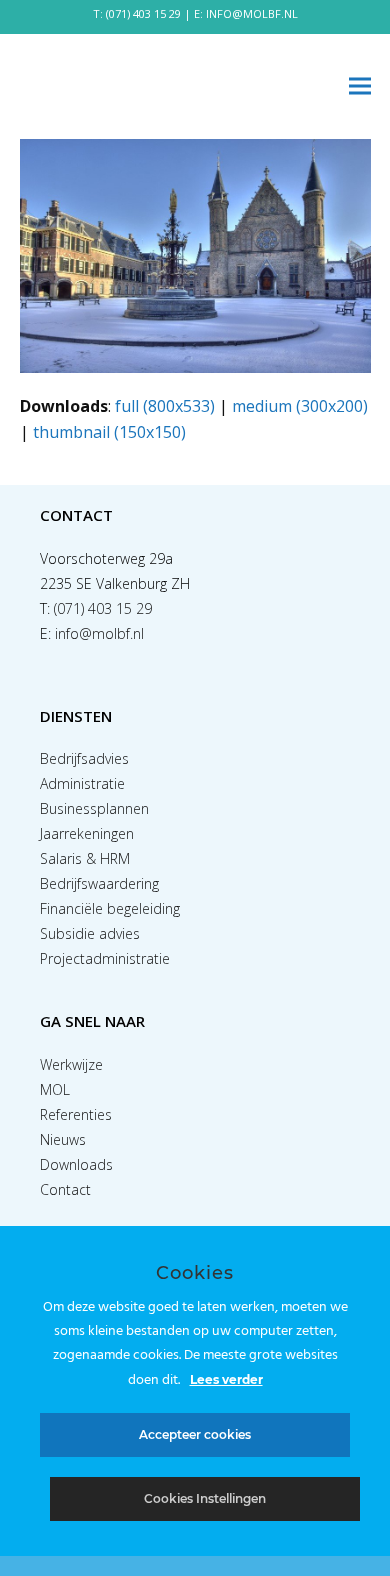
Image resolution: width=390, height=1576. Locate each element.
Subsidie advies (90, 933)
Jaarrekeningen (87, 833)
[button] (360, 86)
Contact (65, 1189)
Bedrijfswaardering (99, 883)
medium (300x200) (300, 406)
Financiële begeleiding (110, 908)
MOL (55, 1089)
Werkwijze (71, 1064)
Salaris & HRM (85, 858)
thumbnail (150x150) (109, 432)
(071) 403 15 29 (143, 13)
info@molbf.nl (99, 633)
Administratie (82, 783)
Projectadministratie (105, 958)
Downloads (76, 1164)
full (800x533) (165, 406)
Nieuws (63, 1139)
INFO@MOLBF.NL (252, 13)
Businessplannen (94, 808)
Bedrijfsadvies (84, 758)
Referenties (76, 1114)
